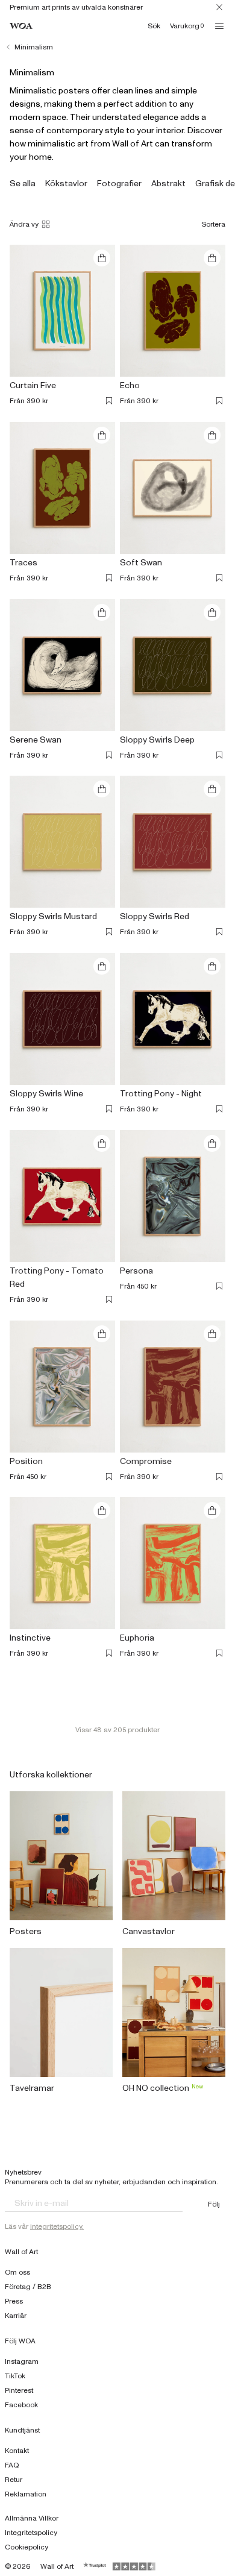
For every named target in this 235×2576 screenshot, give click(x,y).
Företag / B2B (28, 2287)
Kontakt (17, 2451)
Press (14, 2301)
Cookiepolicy (27, 2547)
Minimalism (34, 47)
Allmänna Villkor (32, 2518)
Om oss (17, 2272)
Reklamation (26, 2494)
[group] (23, 184)
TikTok (15, 2376)
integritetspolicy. (57, 2226)
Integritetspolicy (31, 2533)
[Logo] (21, 26)
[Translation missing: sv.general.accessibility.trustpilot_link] (95, 2566)
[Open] (219, 26)
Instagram (22, 2361)
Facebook (21, 2405)
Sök (154, 26)
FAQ (12, 2465)
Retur (14, 2480)
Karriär (16, 2316)
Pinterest (19, 2390)
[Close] (219, 7)
